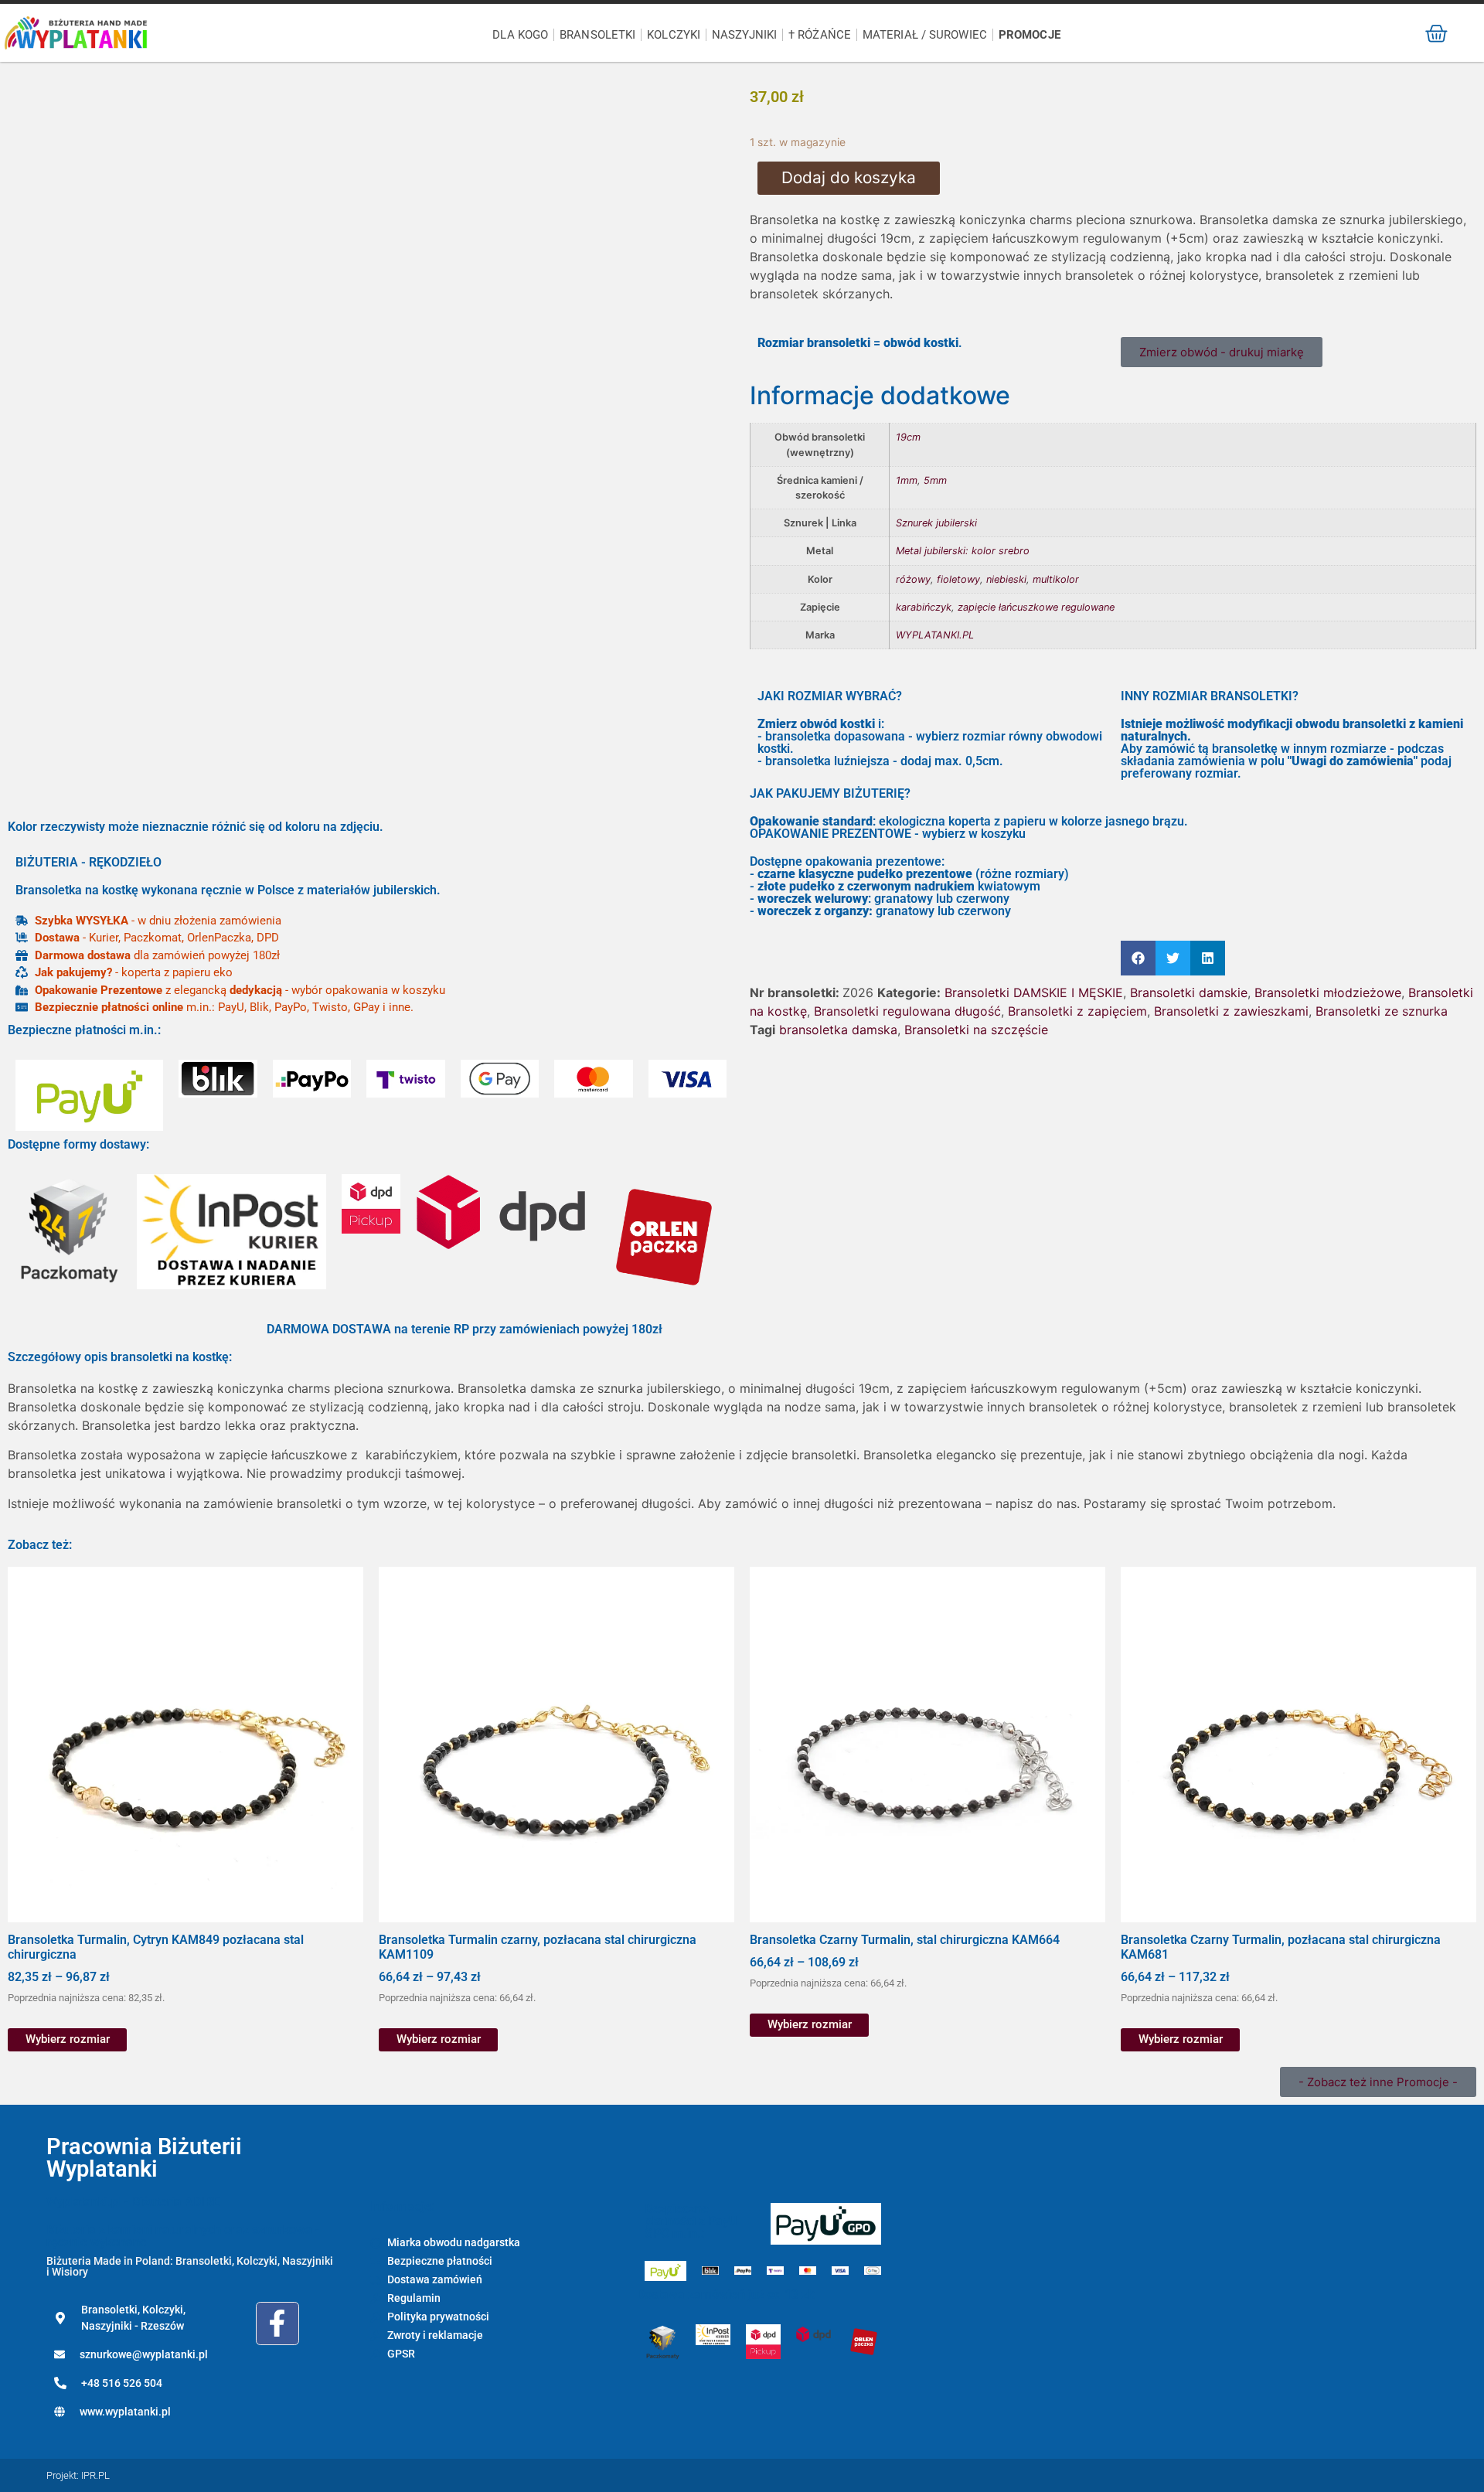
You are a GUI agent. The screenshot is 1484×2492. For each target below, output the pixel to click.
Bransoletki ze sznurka (1382, 1011)
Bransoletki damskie (1189, 992)
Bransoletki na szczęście (976, 1030)
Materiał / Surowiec (925, 35)
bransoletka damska (838, 1030)
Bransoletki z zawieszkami (1231, 1011)
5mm (935, 480)
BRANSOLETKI (597, 35)
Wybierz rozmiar (68, 2039)
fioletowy (958, 579)
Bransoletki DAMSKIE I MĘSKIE (1034, 992)
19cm (908, 437)
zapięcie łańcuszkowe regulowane (1036, 607)
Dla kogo (520, 35)
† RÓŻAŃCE (820, 35)
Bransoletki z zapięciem (1077, 1011)
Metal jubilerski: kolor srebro (963, 551)
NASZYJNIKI (744, 35)
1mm (907, 480)
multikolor (1056, 579)
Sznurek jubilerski (936, 523)
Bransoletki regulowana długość (907, 1011)
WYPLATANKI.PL (935, 635)
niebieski (1006, 579)
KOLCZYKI (674, 35)
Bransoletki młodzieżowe (1328, 992)
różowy (913, 579)
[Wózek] (1436, 34)
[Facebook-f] (277, 2323)
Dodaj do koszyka (849, 177)
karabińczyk (924, 607)
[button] (1138, 958)
